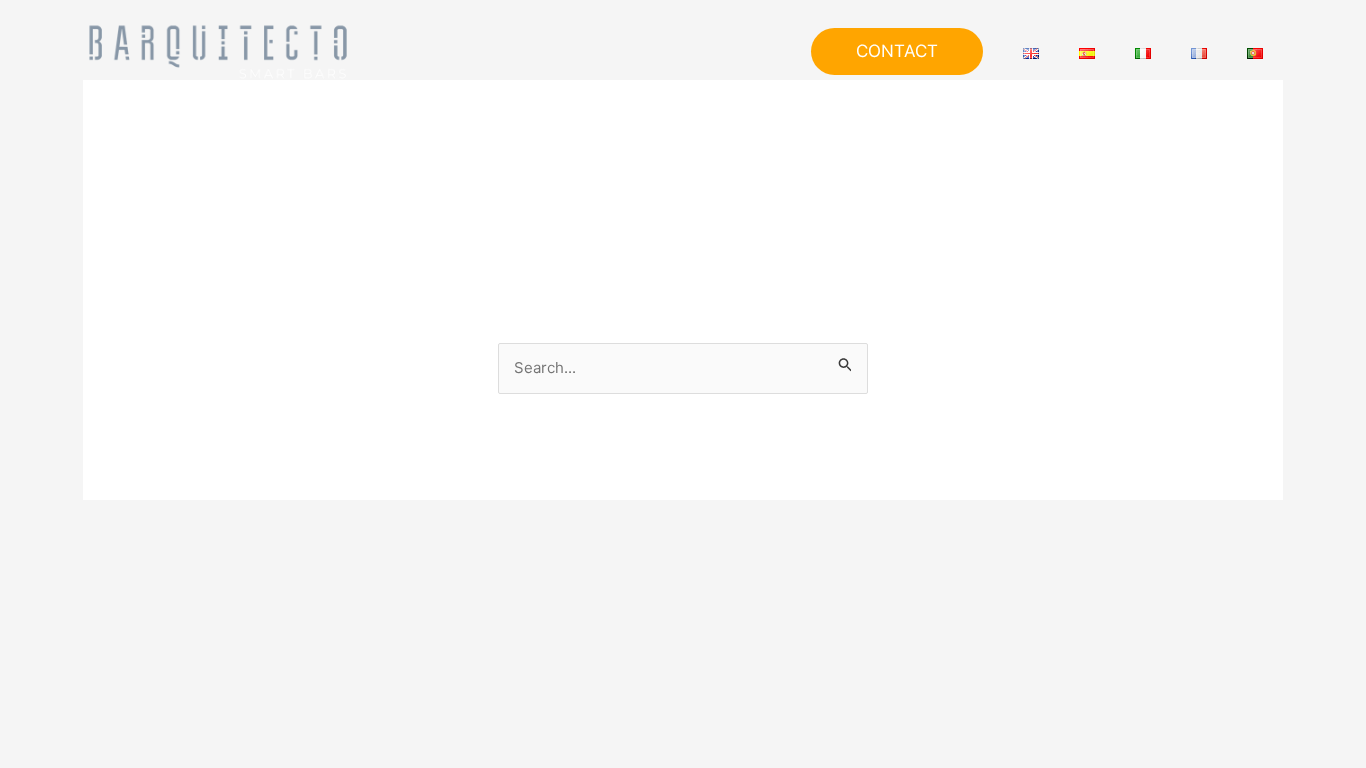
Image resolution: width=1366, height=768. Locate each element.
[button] (897, 51)
